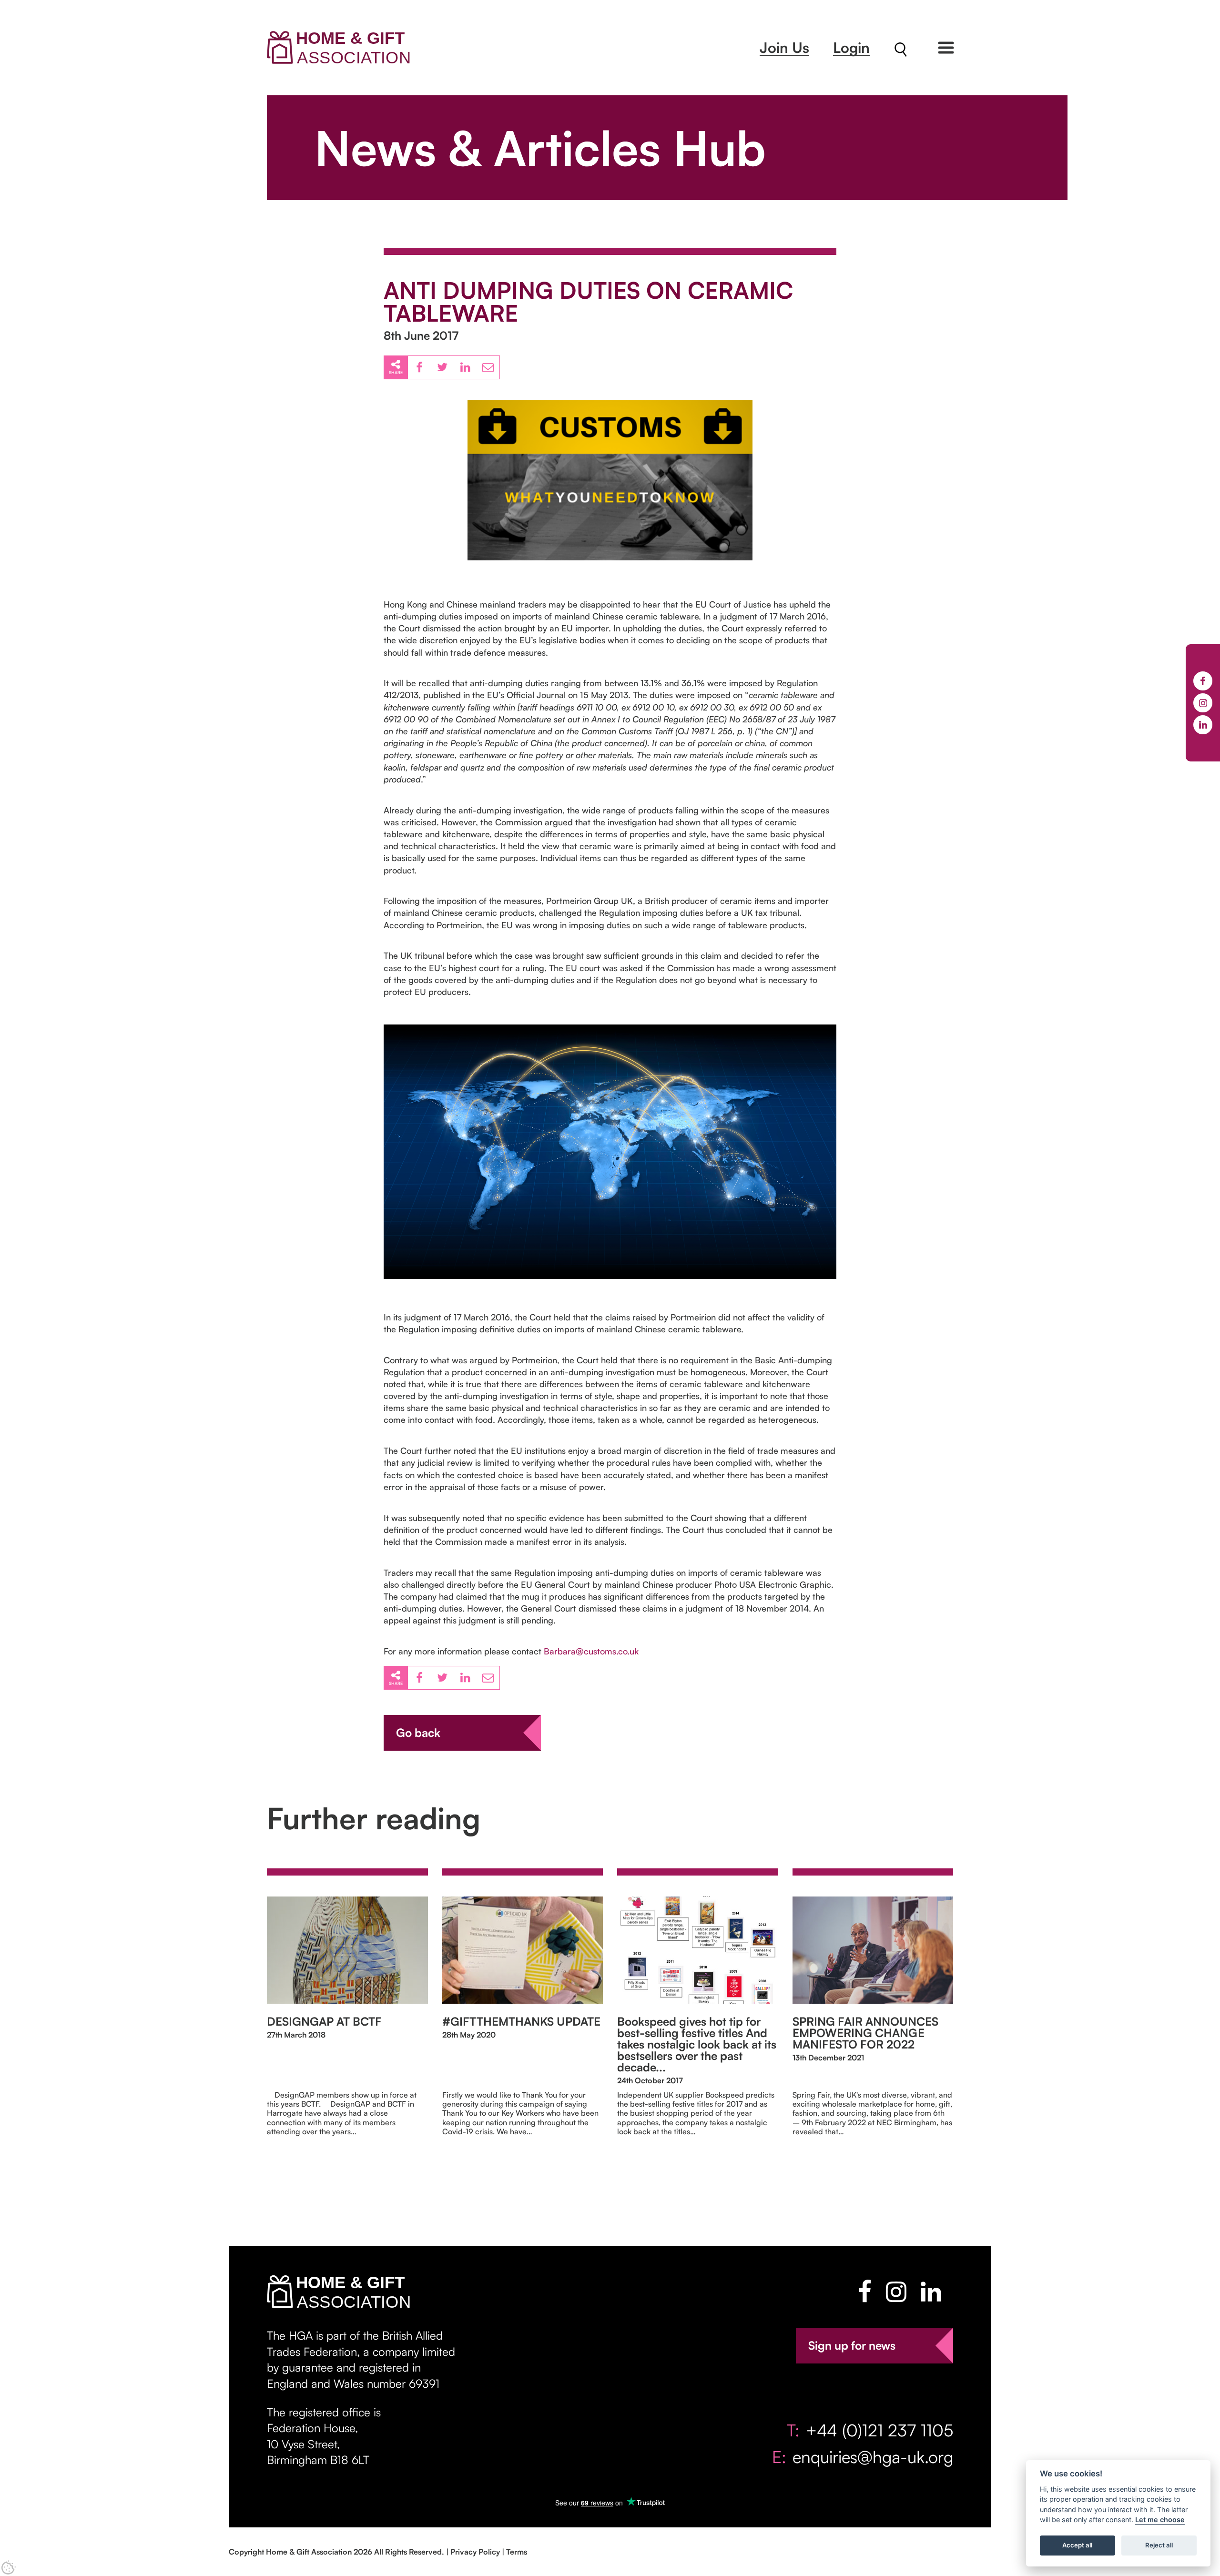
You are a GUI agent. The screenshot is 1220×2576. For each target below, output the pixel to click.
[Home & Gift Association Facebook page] (865, 2292)
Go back (418, 1733)
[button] (946, 48)
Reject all (1159, 2546)
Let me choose (1160, 2520)
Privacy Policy (475, 2552)
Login (851, 47)
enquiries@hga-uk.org (873, 2457)
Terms (517, 2552)
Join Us (784, 47)
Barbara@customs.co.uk (591, 1651)
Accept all (1077, 2546)
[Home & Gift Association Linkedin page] (931, 2292)
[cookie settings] (9, 2567)
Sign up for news (852, 2345)
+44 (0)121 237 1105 (879, 2430)
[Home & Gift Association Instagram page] (896, 2292)
